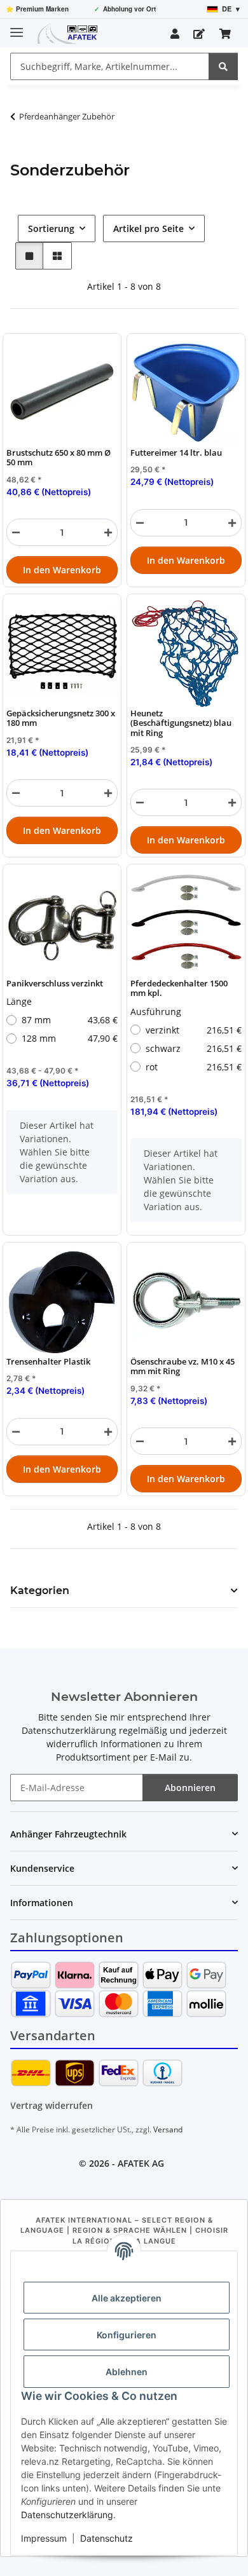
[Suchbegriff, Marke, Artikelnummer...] (223, 66)
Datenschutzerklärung (67, 2515)
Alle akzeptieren (127, 2298)
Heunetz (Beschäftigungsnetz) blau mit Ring (181, 723)
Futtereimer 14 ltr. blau (176, 453)
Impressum (44, 2538)
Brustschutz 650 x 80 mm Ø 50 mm (59, 458)
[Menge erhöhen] (108, 532)
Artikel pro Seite (148, 228)
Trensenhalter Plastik (48, 1362)
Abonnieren (190, 1788)
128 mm (70, 1039)
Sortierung (51, 228)
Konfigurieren (127, 2335)
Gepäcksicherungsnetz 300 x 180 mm (61, 719)
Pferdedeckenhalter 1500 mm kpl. (179, 989)
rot (194, 1067)
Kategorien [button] (40, 1591)
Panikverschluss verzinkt (55, 984)
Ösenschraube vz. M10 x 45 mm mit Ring (183, 1367)
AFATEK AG (141, 2163)
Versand (168, 2130)
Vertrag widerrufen (52, 2105)
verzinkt (194, 1030)
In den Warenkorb (62, 570)
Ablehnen (127, 2372)
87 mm (70, 1020)
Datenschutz (107, 2538)
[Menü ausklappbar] (17, 27)
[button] (175, 34)
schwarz (194, 1048)
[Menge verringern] (16, 532)
